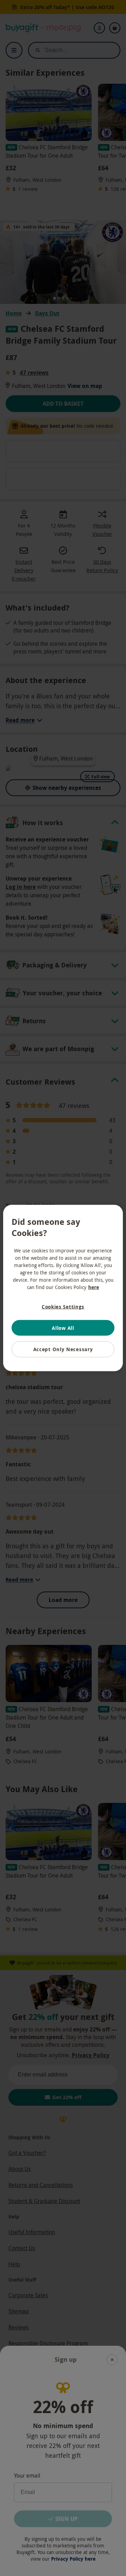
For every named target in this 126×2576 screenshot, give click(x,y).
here (94, 1287)
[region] (63, 1288)
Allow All (63, 1328)
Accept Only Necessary (63, 1349)
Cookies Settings (63, 1307)
